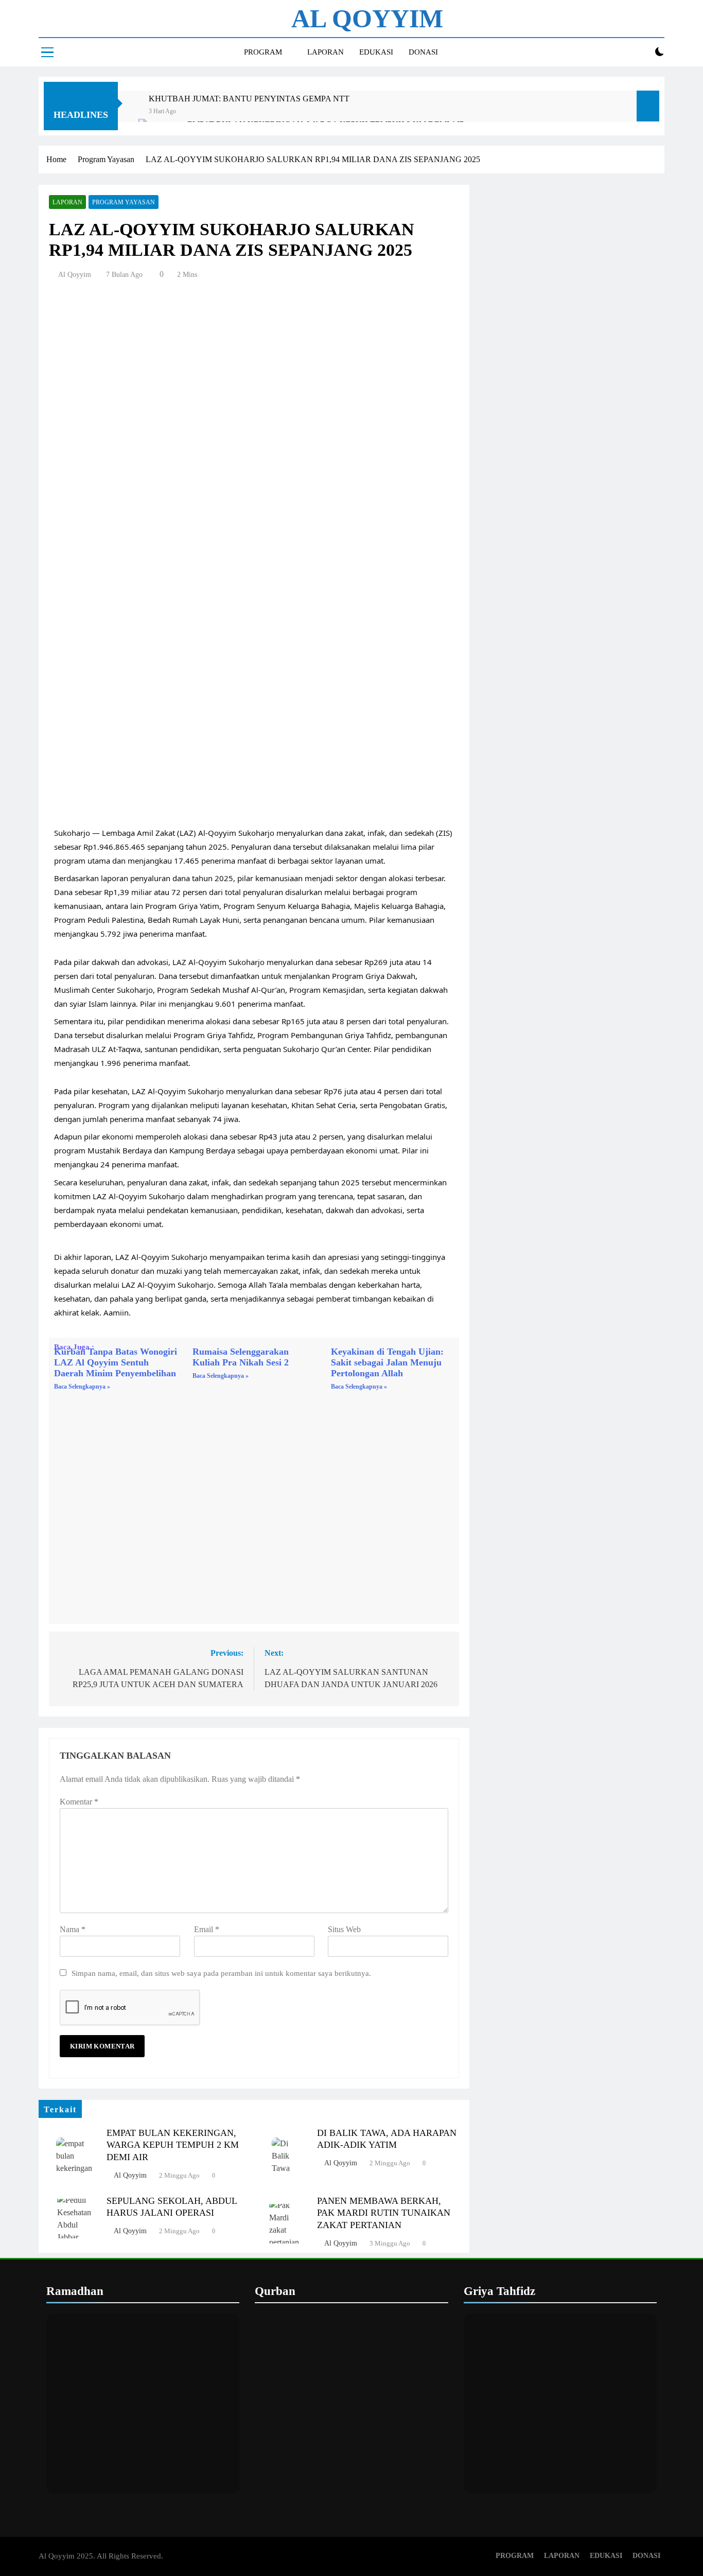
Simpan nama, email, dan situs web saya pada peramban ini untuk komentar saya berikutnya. (221, 1973)
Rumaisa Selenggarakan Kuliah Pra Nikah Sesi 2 (241, 1357)
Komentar (79, 1802)
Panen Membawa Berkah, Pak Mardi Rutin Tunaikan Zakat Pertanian (384, 2213)
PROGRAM (263, 52)
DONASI (423, 52)
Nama (73, 1929)
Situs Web (344, 1929)
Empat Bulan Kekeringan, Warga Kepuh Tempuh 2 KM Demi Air (173, 2145)
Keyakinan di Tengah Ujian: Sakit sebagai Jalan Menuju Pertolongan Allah (387, 1362)
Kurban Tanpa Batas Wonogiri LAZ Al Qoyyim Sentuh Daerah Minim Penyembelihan (116, 1362)
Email (207, 1929)
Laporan (67, 202)
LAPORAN (326, 52)
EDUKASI (376, 52)
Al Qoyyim (75, 275)
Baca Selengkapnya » (82, 1387)
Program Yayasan (124, 202)
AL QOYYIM (367, 19)
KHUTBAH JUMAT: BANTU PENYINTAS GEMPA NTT (249, 99)
